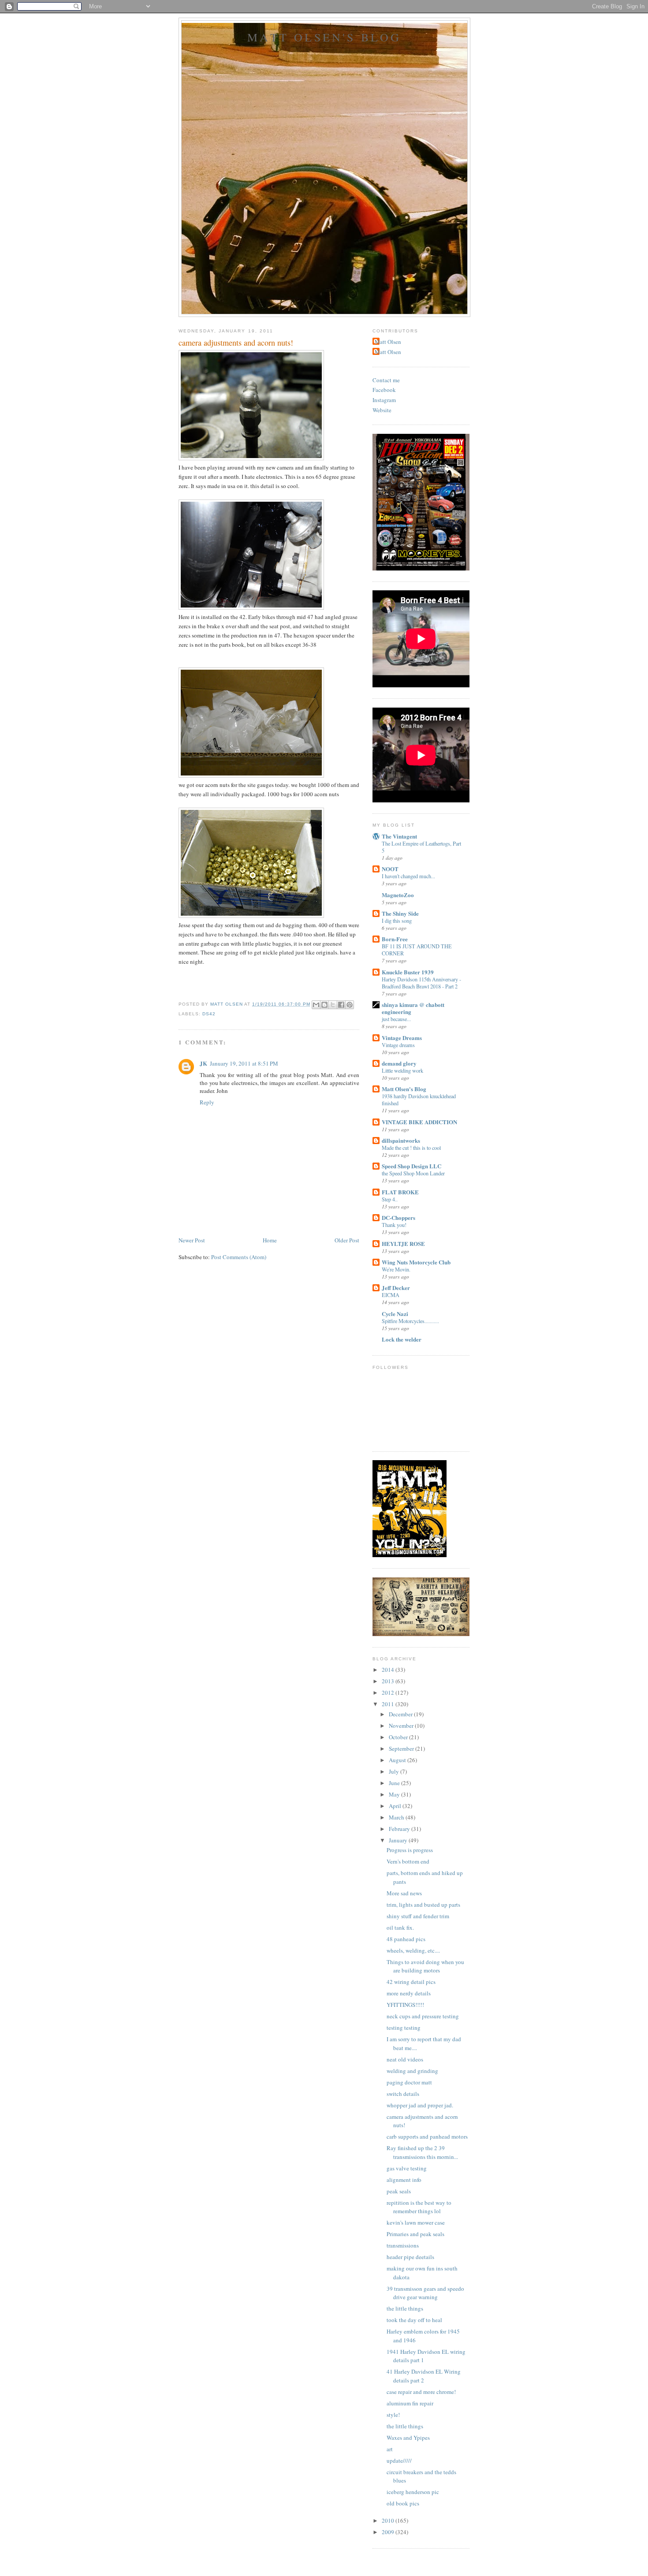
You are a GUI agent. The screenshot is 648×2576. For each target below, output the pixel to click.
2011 (389, 1704)
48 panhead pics (406, 1939)
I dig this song (397, 921)
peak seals (399, 2191)
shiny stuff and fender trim (418, 1916)
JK (203, 1063)
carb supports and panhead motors (427, 2136)
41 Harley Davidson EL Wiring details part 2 (424, 2376)
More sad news (404, 1893)
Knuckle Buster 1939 (408, 972)
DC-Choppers (398, 1217)
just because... (396, 1019)
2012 (389, 1692)
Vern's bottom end (408, 1861)
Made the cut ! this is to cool (411, 1148)
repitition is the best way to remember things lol (419, 2207)
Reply (207, 1102)
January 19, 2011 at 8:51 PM (244, 1063)
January (399, 1840)
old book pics (403, 2503)
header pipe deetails (410, 2257)
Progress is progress (410, 1850)
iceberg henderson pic (413, 2492)
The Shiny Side (400, 913)
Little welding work (402, 1070)
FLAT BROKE (400, 1192)
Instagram (384, 400)
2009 (389, 2532)
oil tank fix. (400, 1927)
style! (393, 2415)
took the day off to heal (414, 2320)
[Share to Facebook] (341, 1005)
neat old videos (405, 2059)
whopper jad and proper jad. (420, 2105)
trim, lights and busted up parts (423, 1905)
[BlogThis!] (324, 1005)
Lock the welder (402, 1339)
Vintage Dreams (402, 1038)
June (395, 1783)
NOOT (390, 869)
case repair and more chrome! (421, 2392)
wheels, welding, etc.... (413, 1950)
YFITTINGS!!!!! (405, 2005)
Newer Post (192, 1240)
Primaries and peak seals (415, 2234)
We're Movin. (396, 1269)
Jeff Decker (396, 1288)
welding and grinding (412, 2071)
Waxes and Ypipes (408, 2438)
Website (382, 410)
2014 (389, 1670)
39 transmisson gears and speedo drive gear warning (425, 2293)
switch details (403, 2094)
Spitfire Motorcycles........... (410, 1321)
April (396, 1806)
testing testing (404, 2028)
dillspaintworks (401, 1140)
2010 (389, 2520)
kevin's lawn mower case (416, 2222)
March (397, 1817)
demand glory (399, 1063)
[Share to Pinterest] (350, 1005)
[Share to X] (333, 1005)
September (402, 1748)
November (402, 1726)
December (401, 1714)
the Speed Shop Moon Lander (413, 1173)
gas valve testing (407, 2168)
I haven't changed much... (408, 876)
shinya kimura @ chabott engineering (413, 1008)
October (399, 1737)
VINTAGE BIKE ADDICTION (419, 1122)
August (398, 1760)
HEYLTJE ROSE (403, 1243)
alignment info (404, 2180)
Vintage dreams (398, 1045)
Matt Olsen (388, 342)
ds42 (209, 1014)
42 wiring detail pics (411, 1982)
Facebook (384, 390)
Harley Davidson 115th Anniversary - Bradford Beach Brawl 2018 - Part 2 (421, 983)
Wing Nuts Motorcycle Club (416, 1262)
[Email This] (316, 1005)
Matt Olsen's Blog (324, 37)
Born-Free (395, 939)
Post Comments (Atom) (239, 1257)
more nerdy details (409, 1993)
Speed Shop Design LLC (412, 1166)
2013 (389, 1681)
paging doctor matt (409, 2082)
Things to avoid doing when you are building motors (425, 1966)
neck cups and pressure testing (423, 2016)
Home (270, 1240)
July (395, 1771)
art (390, 2449)
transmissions (403, 2245)
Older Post (347, 1240)
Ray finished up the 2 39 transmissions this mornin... (422, 2152)
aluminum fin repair (410, 2403)
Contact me (386, 380)
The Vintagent (399, 836)
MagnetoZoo (398, 895)
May (395, 1794)
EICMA (391, 1295)
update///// (399, 2460)
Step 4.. (390, 1199)
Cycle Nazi (395, 1314)
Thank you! (394, 1225)
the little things (405, 2308)
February (400, 1829)
